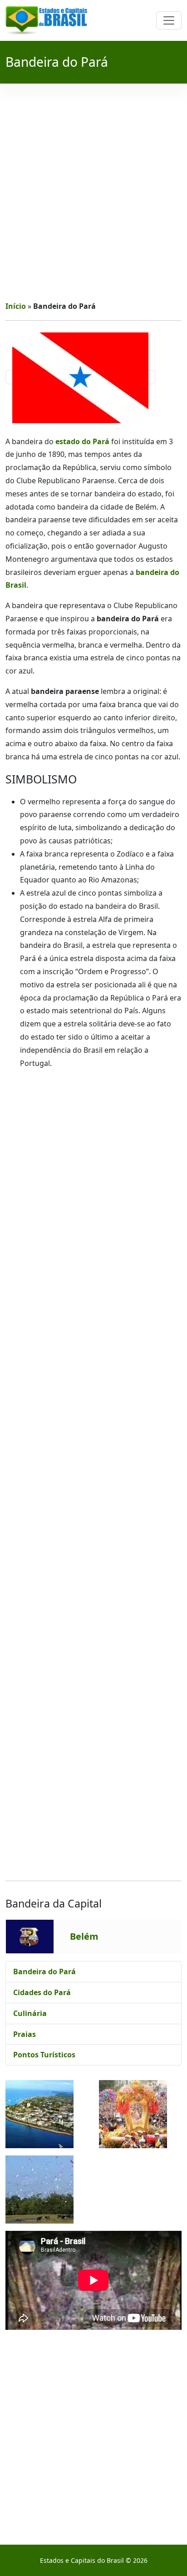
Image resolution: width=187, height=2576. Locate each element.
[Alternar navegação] (169, 20)
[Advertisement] (93, 192)
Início (16, 306)
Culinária (30, 2013)
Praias (25, 2034)
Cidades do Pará (42, 1992)
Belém (84, 1936)
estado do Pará (82, 441)
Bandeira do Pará (44, 1972)
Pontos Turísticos (44, 2055)
